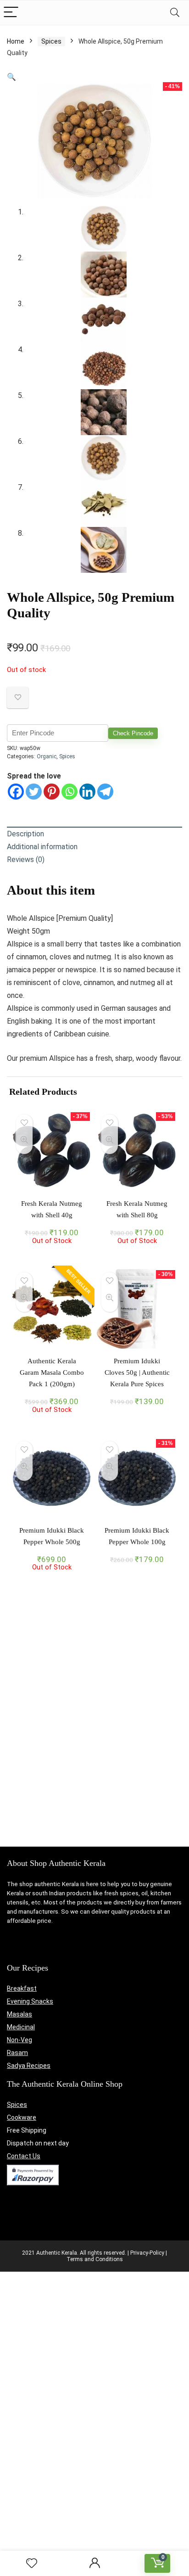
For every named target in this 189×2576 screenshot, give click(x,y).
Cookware (22, 2117)
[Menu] (11, 13)
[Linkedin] (87, 792)
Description (25, 834)
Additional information (42, 847)
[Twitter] (34, 792)
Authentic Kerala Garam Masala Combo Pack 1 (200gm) (52, 1372)
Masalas (19, 2014)
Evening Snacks (30, 2001)
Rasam (17, 2053)
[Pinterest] (52, 792)
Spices (51, 41)
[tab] (94, 834)
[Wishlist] (32, 2564)
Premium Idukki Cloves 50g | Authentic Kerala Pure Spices (137, 1372)
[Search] (175, 13)
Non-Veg (19, 2040)
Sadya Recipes (29, 2066)
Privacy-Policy (147, 2253)
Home (16, 41)
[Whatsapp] (69, 792)
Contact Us (24, 2156)
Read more (52, 1253)
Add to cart (137, 1411)
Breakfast (22, 1988)
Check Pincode (133, 733)
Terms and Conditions (95, 2259)
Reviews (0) (26, 860)
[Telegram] (105, 792)
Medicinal (21, 2027)
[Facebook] (16, 792)
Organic (47, 756)
